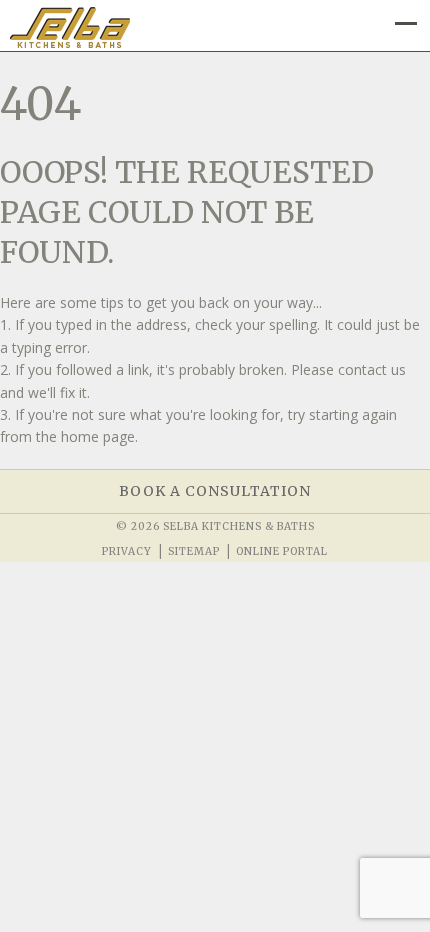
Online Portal (282, 551)
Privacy (127, 551)
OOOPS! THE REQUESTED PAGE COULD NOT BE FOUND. (187, 212)
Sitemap (194, 551)
